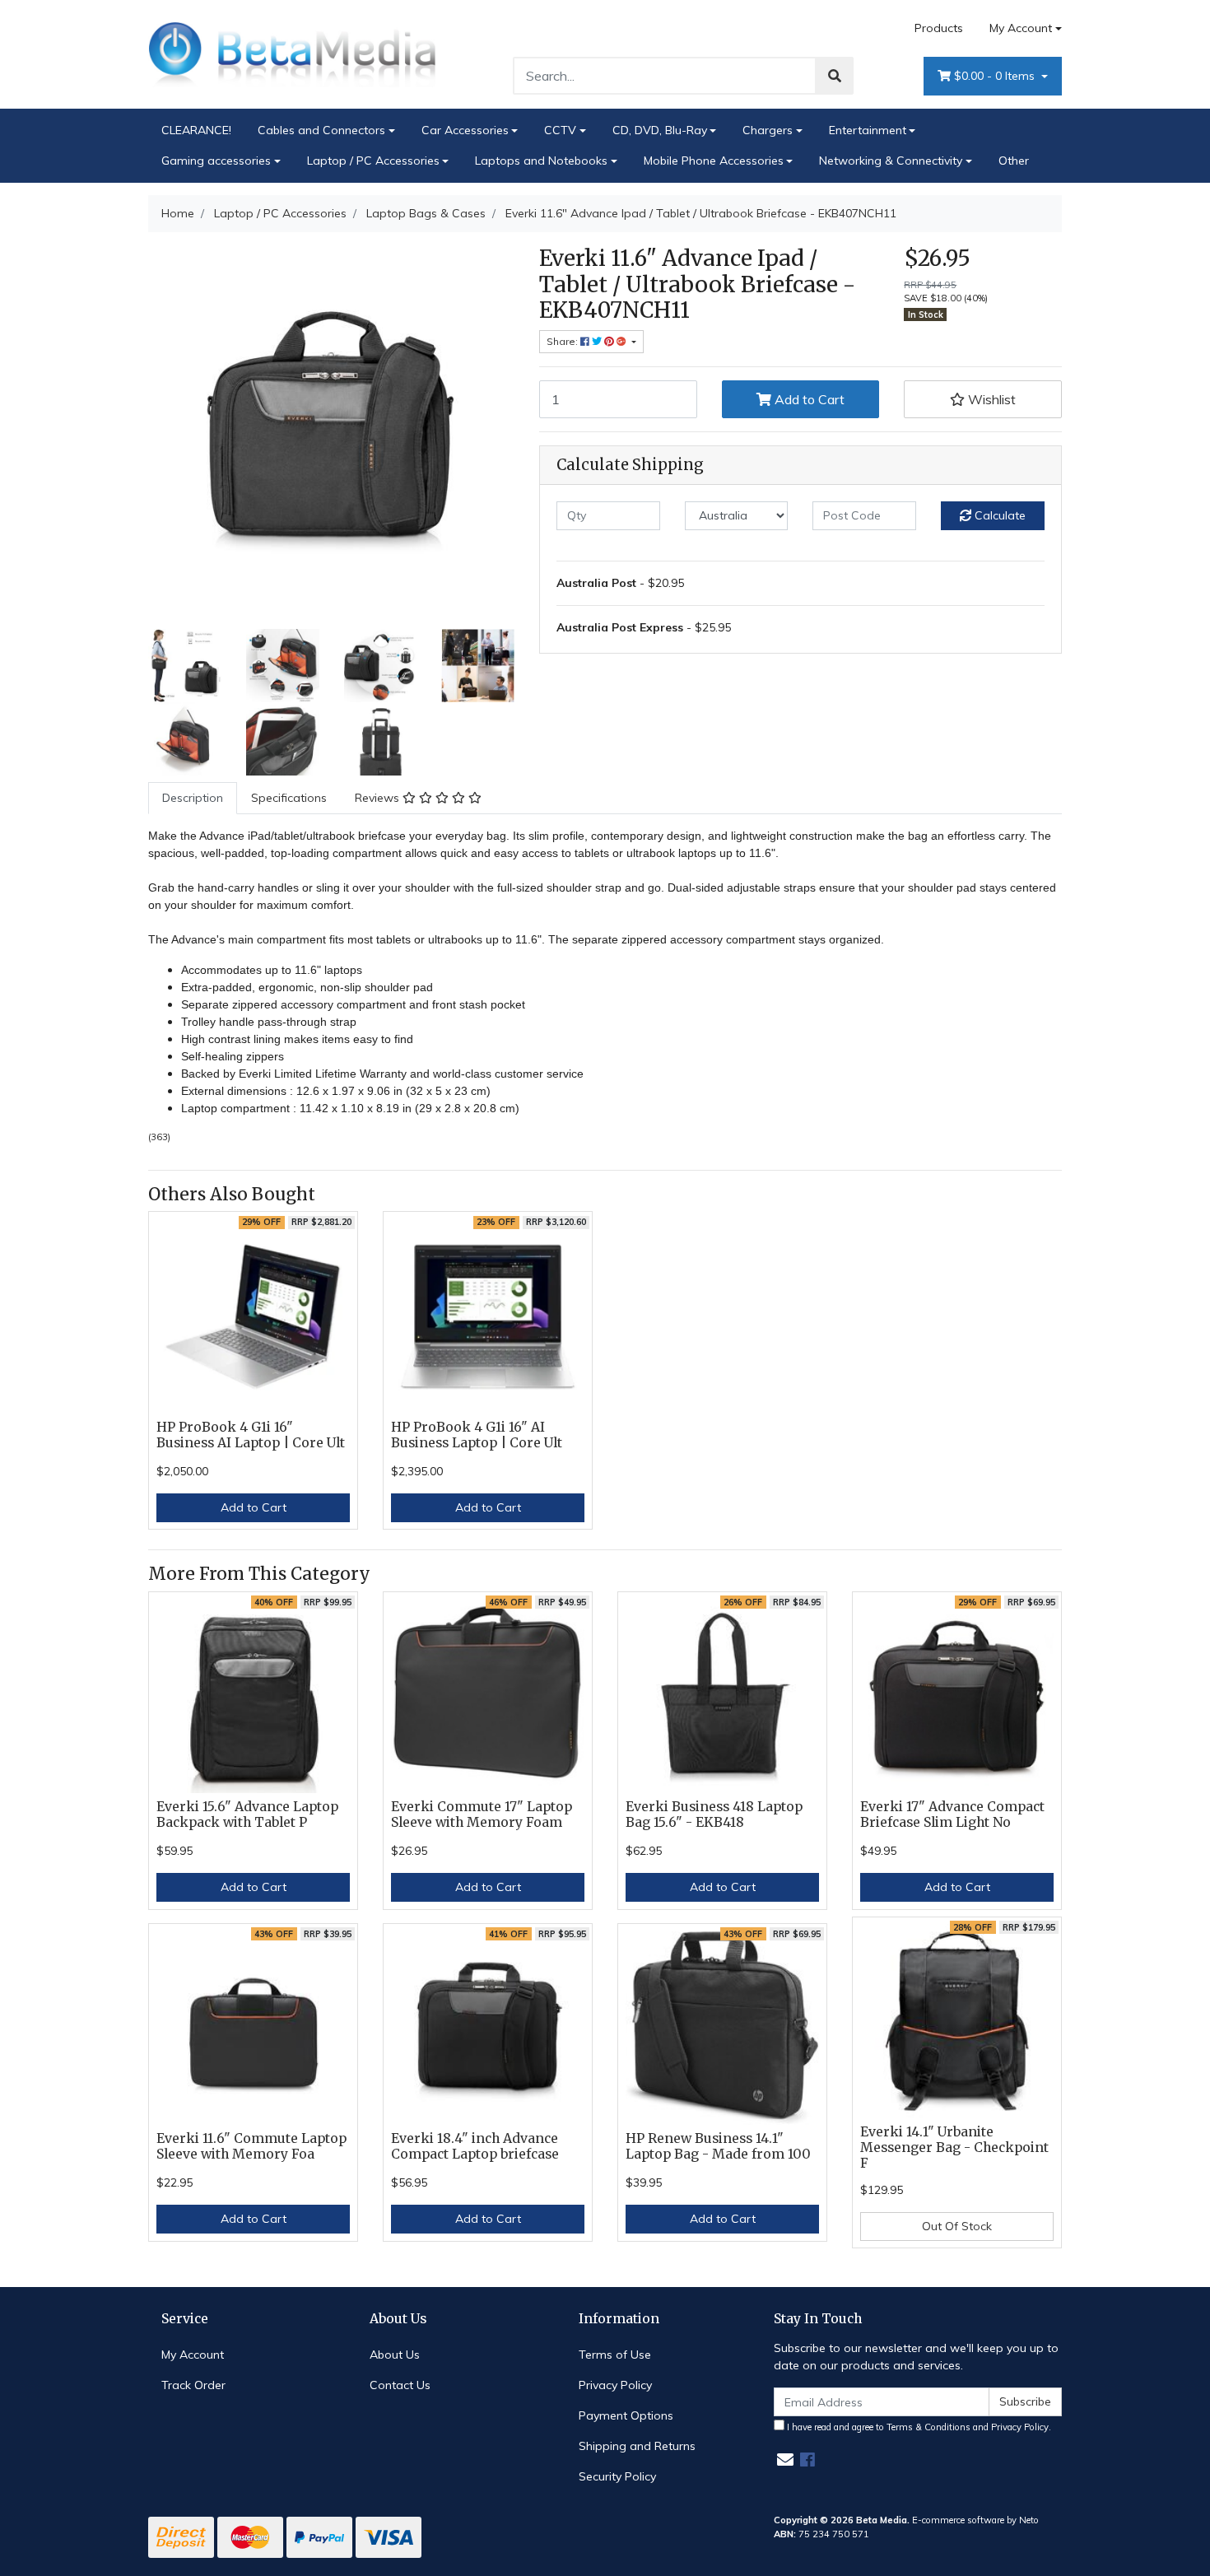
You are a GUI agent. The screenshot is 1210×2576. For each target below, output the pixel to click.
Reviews (379, 798)
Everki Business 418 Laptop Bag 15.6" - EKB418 (714, 1814)
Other (1014, 161)
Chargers (768, 130)
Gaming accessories (216, 161)
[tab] (193, 798)
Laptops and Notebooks (541, 161)
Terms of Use (615, 2355)
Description (193, 798)
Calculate (998, 515)
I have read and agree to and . (918, 2427)
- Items (996, 76)
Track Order (193, 2385)
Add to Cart (808, 399)
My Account (1021, 28)
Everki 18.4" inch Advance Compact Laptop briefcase (475, 2146)
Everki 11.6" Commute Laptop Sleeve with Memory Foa (251, 2146)
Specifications (289, 798)
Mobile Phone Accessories (714, 161)
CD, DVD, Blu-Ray (660, 130)
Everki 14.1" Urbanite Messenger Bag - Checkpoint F (954, 2147)
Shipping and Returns (637, 2446)
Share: (563, 341)
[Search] (835, 76)
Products (939, 28)
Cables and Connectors (321, 130)
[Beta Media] (292, 54)
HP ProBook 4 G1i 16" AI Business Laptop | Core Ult (477, 1435)
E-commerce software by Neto (975, 2520)
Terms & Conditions (928, 2427)
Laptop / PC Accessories (373, 161)
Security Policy (617, 2476)
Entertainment (868, 130)
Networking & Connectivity (891, 161)
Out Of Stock (957, 2226)
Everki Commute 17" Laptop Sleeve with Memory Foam (482, 1814)
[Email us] (785, 2460)
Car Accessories (465, 130)
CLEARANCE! (196, 130)
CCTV (560, 130)
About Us (395, 2355)
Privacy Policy (615, 2385)
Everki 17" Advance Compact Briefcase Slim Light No (952, 1814)
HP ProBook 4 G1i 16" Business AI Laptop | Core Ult (251, 1435)
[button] (983, 399)
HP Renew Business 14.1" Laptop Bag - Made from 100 (718, 2146)
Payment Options (626, 2415)
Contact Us (400, 2385)
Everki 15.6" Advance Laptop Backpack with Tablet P (247, 1814)
